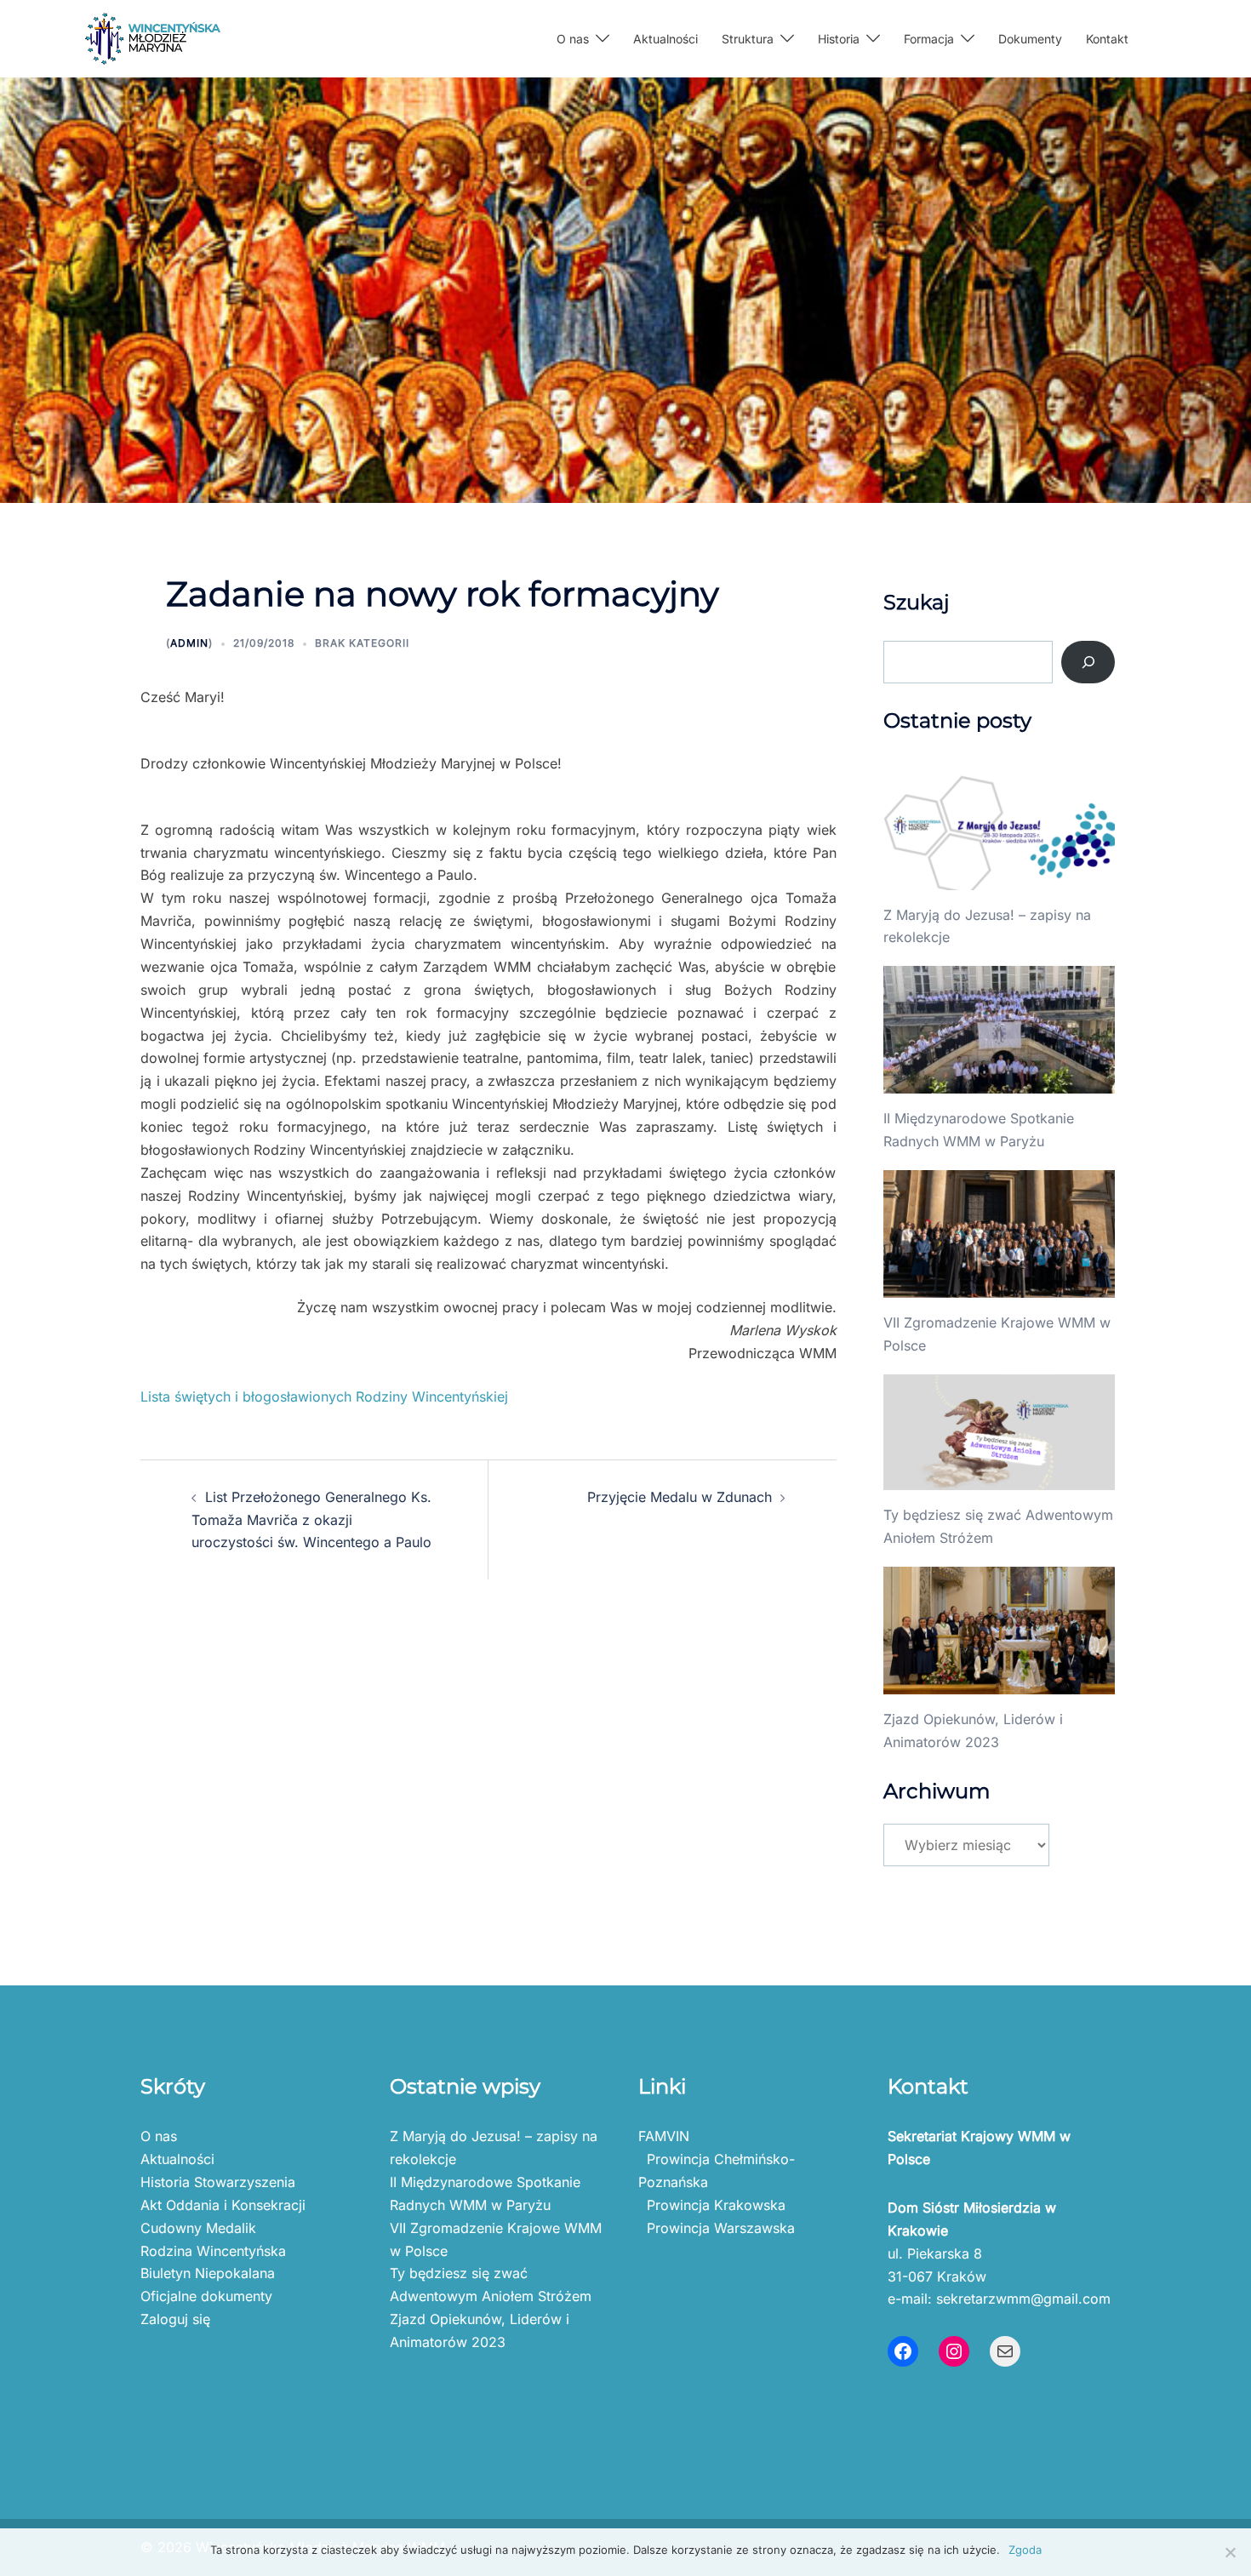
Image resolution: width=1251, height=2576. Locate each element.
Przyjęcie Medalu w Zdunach (680, 1497)
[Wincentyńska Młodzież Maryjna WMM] (153, 37)
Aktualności (665, 39)
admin (189, 643)
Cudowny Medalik (198, 2228)
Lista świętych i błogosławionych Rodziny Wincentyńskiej (324, 1397)
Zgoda (1025, 2550)
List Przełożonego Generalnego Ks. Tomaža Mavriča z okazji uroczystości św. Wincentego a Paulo (311, 1520)
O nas (159, 2136)
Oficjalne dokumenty (206, 2296)
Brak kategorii (362, 643)
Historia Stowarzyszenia (218, 2182)
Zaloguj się (175, 2319)
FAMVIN (664, 2136)
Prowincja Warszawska (717, 2228)
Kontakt (1107, 39)
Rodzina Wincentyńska (213, 2251)
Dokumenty (1030, 39)
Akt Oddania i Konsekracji (223, 2205)
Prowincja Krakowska (712, 2205)
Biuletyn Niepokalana (208, 2273)
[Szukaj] (1088, 662)
